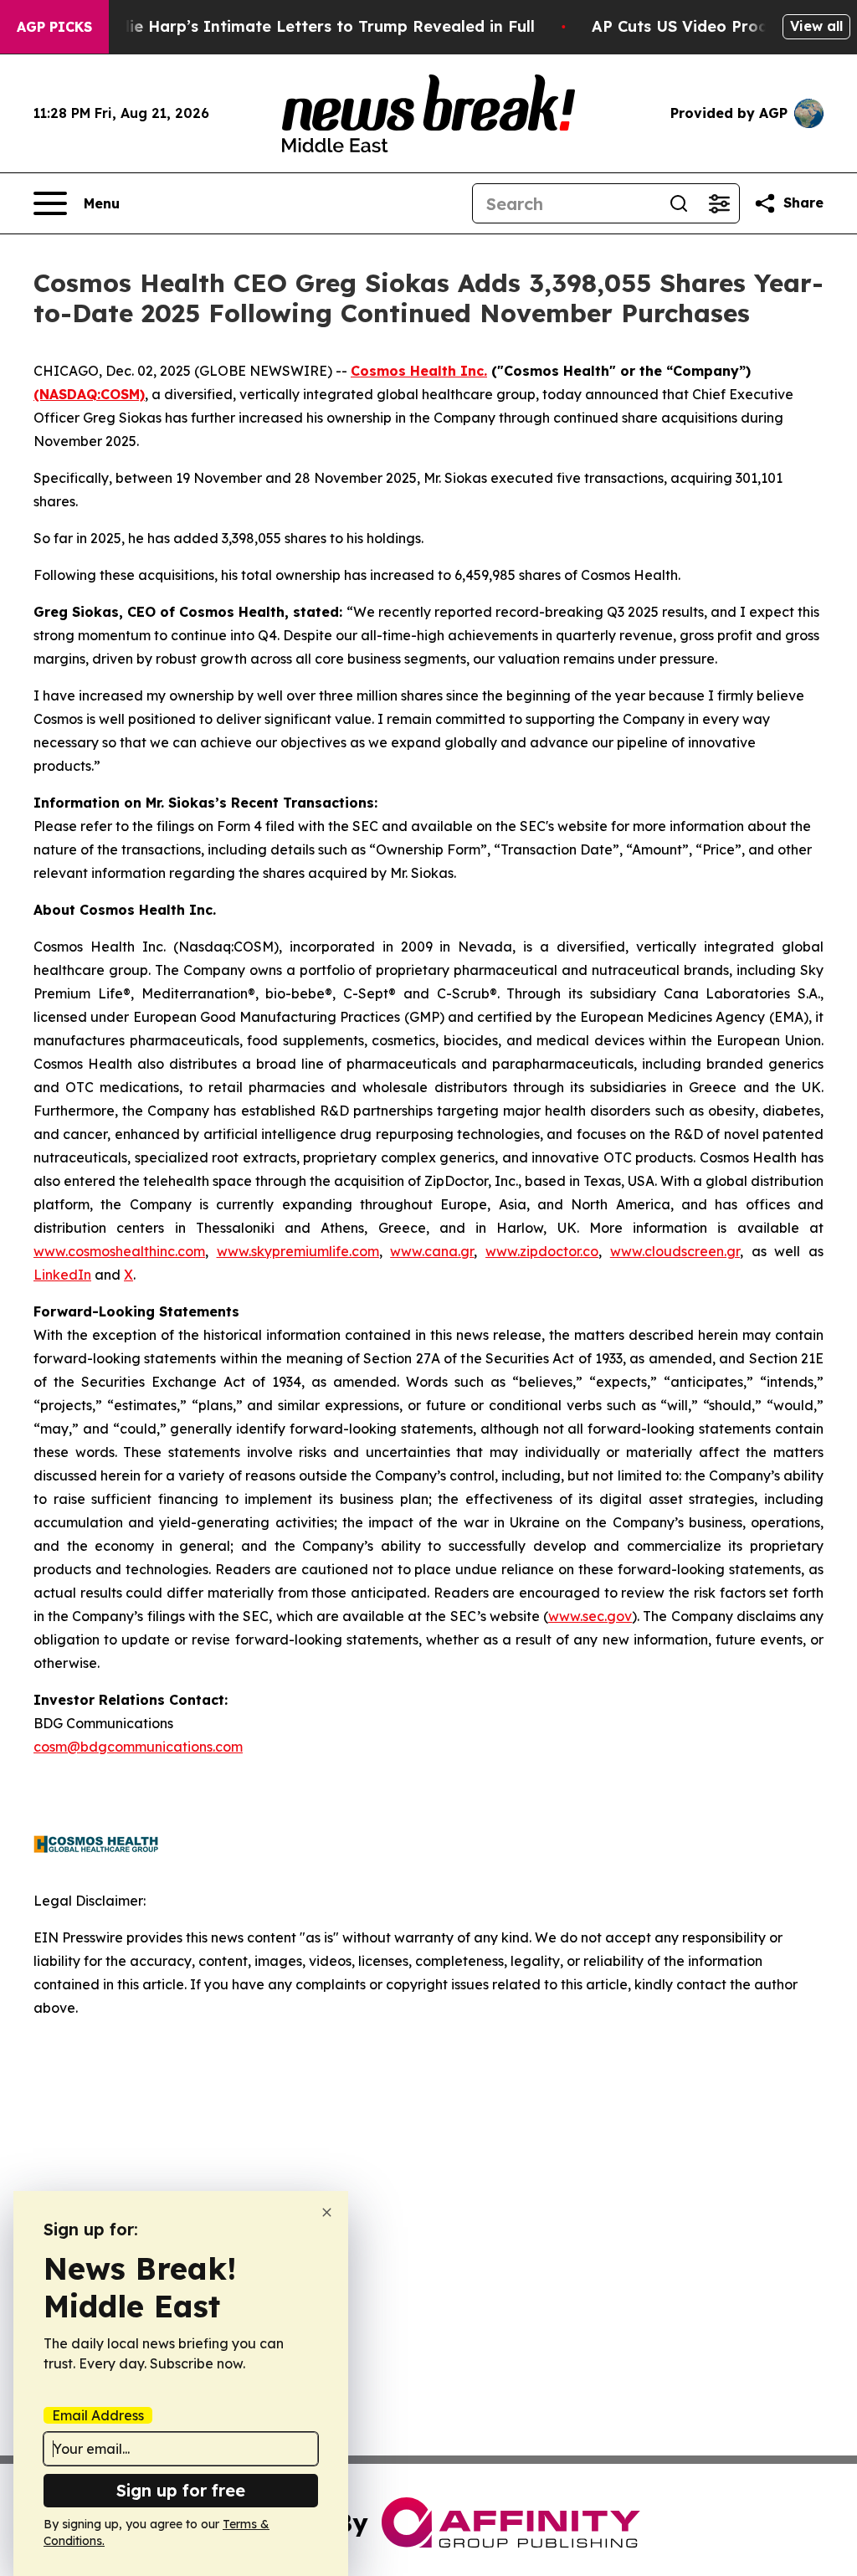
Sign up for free (181, 2490)
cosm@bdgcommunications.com (138, 1747)
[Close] (327, 2212)
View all (816, 26)
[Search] (679, 203)
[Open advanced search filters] (719, 203)
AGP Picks (54, 27)
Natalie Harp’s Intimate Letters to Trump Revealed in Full (310, 26)
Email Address (98, 2415)
